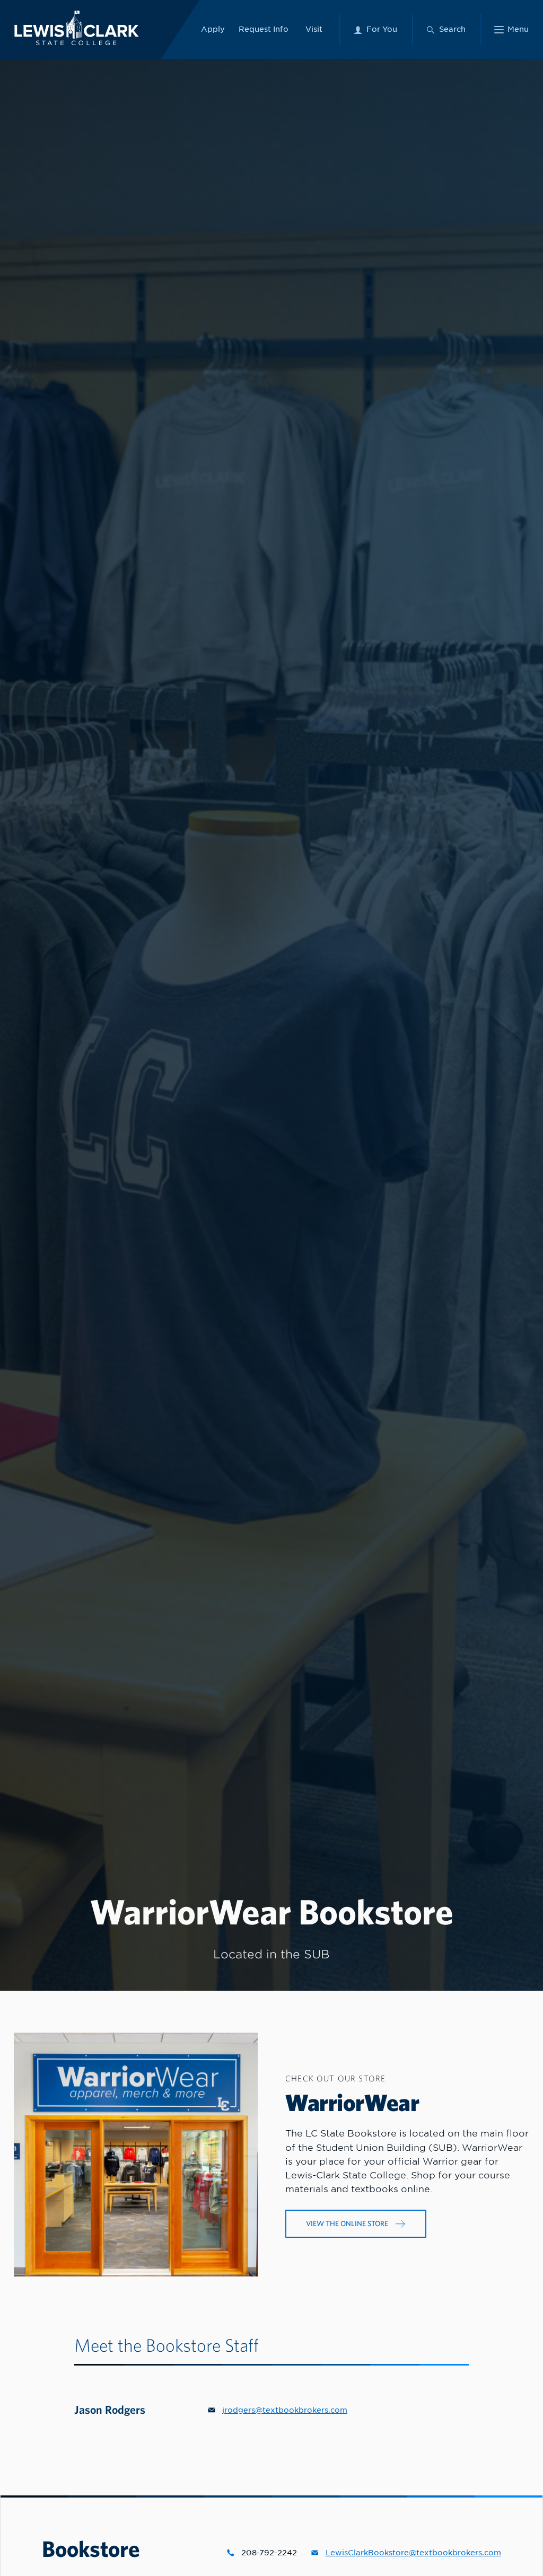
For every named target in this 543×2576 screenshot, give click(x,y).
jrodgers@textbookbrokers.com (285, 2410)
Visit (314, 29)
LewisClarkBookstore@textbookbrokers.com (413, 2553)
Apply (213, 29)
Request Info (264, 29)
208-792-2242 (269, 2553)
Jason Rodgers (110, 2409)
